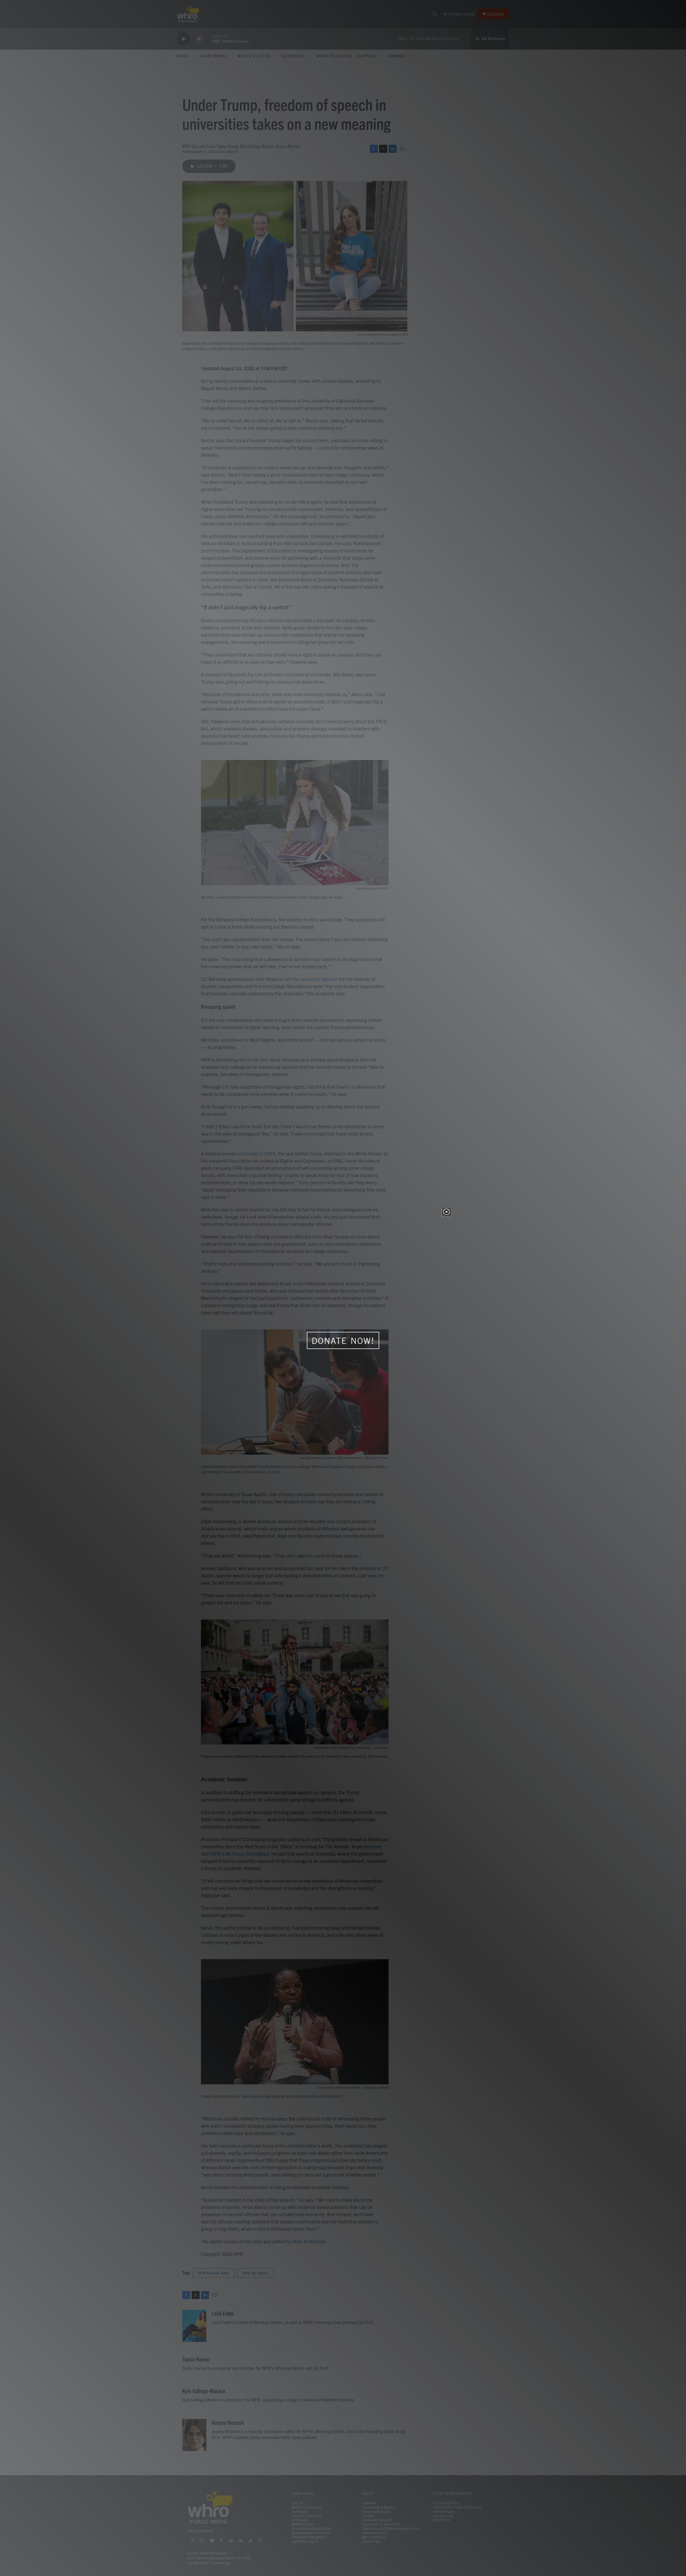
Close (446, 1212)
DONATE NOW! (343, 1341)
